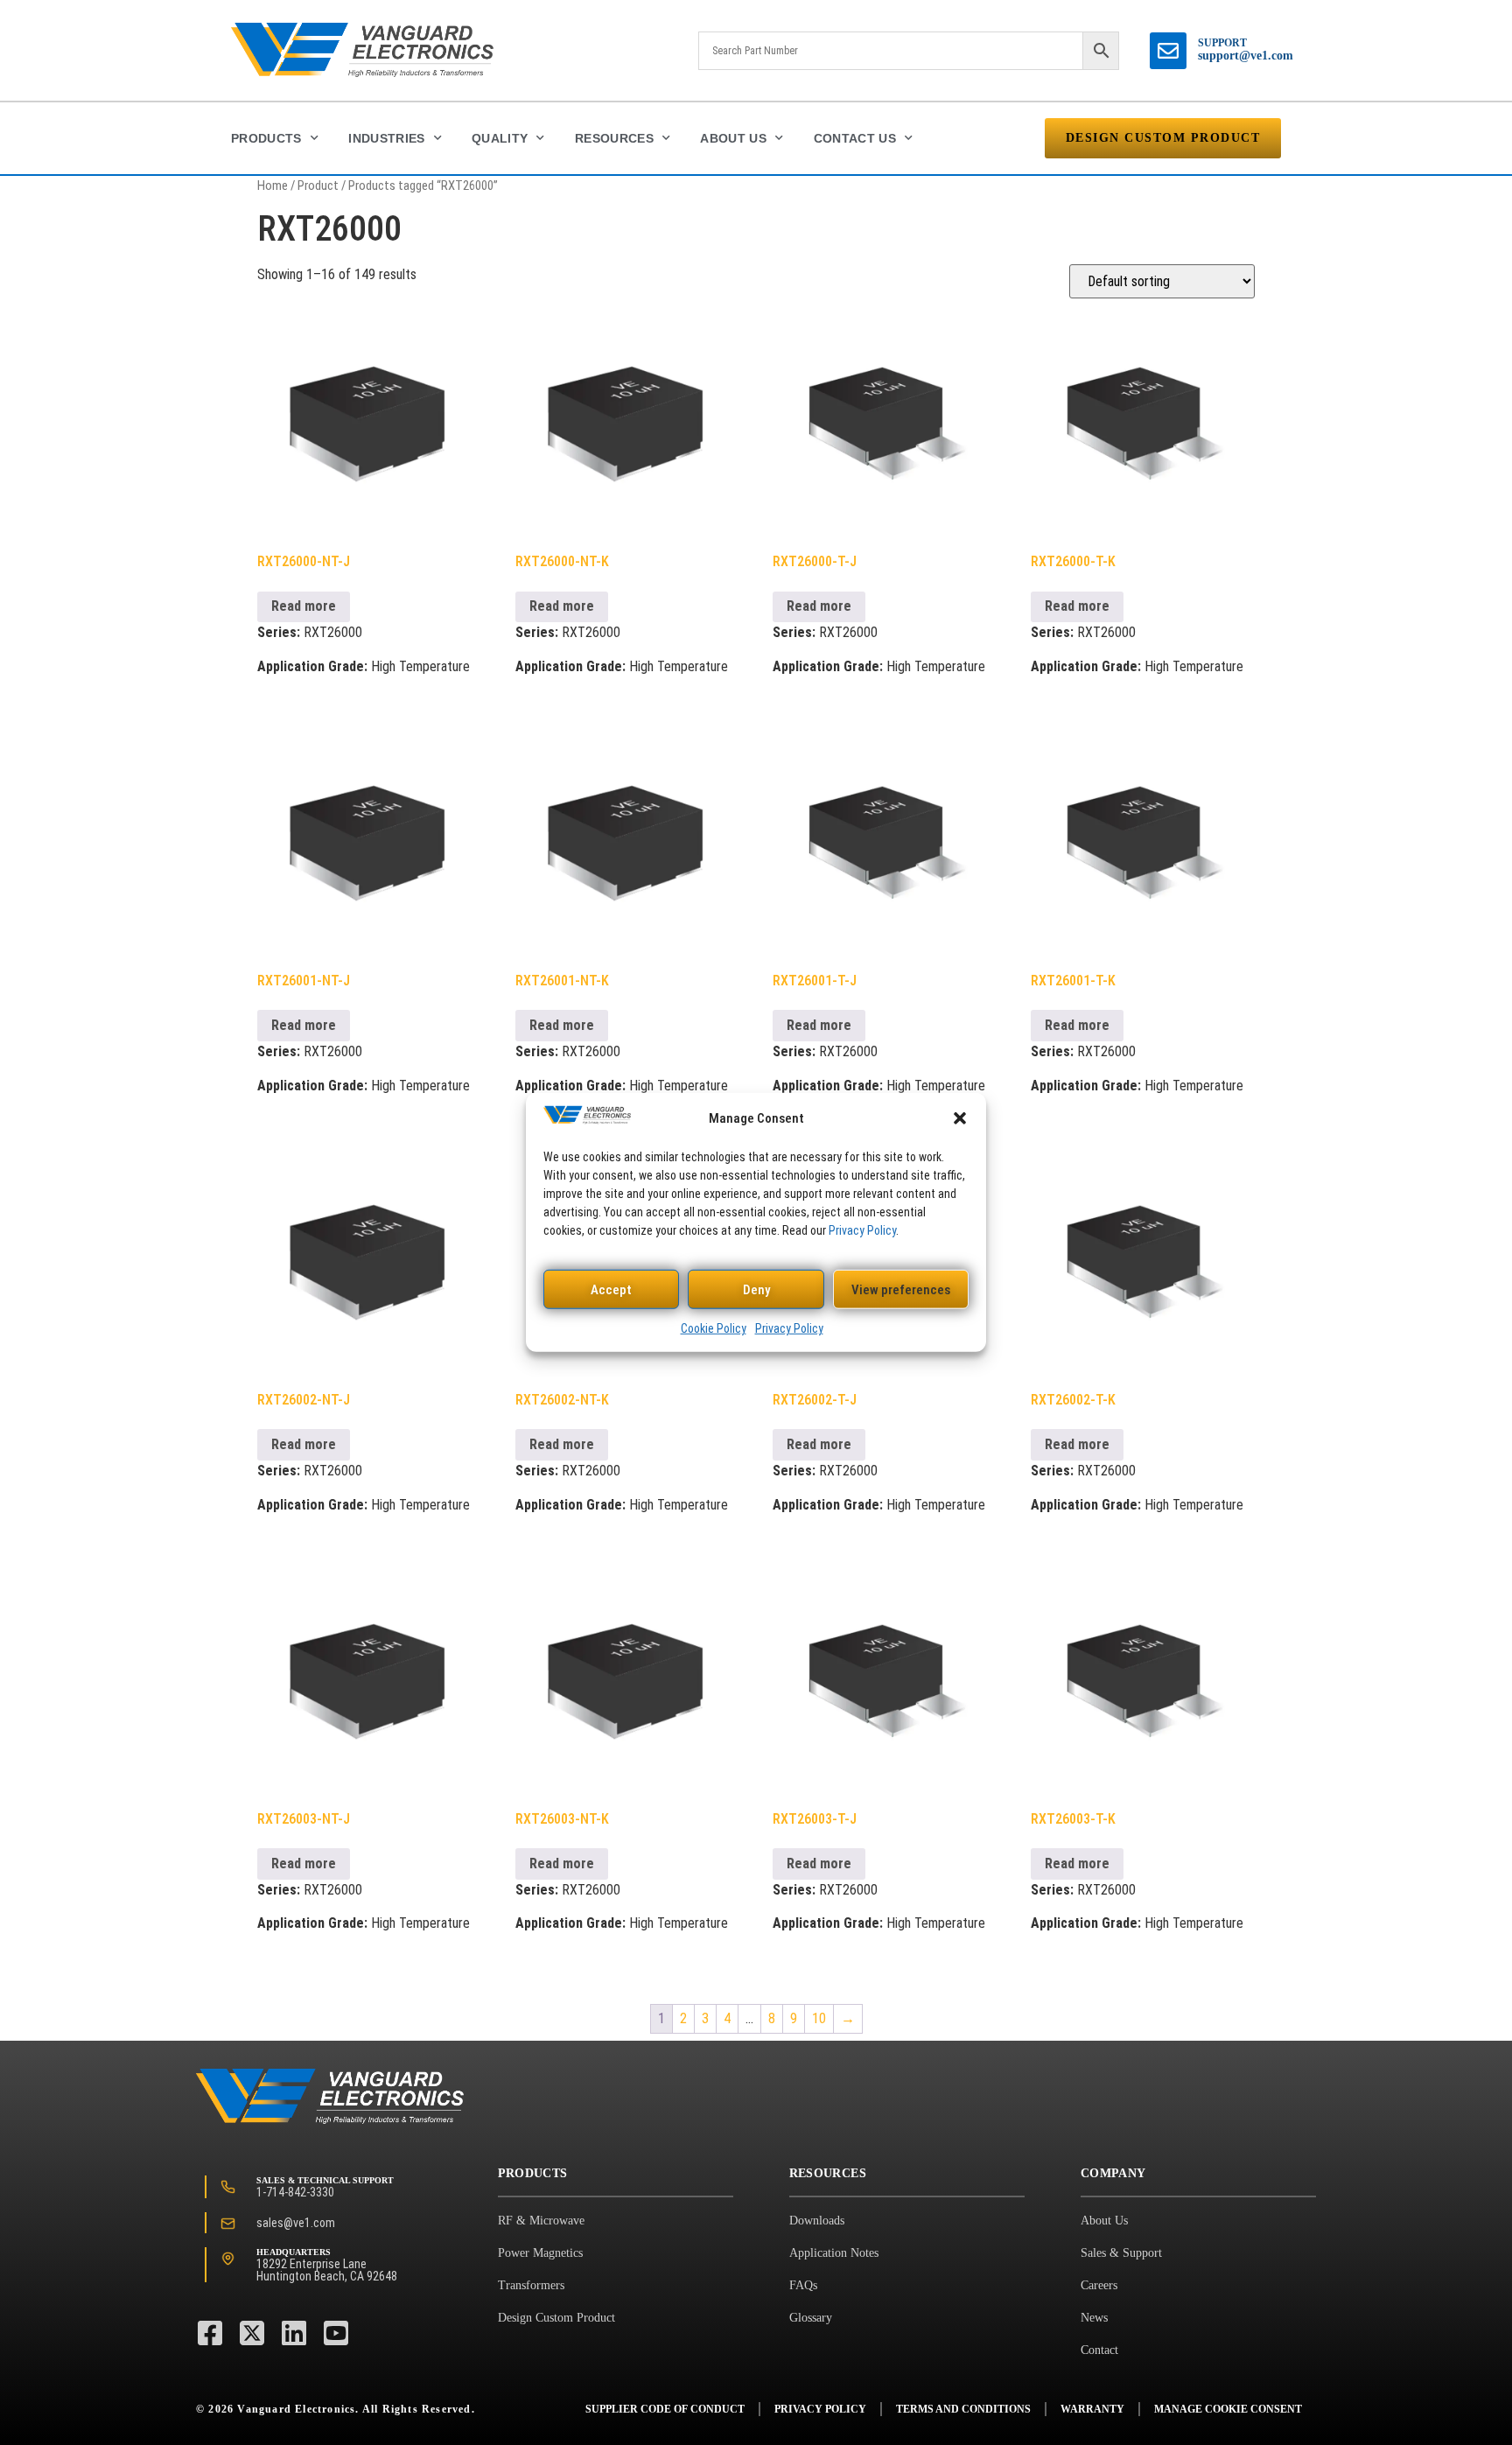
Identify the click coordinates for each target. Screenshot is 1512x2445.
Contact (1099, 2350)
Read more (304, 606)
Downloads (817, 2221)
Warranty (1092, 2409)
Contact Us (855, 138)
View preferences (901, 1290)
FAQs (803, 2285)
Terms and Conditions (963, 2409)
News (1094, 2318)
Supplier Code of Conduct (665, 2409)
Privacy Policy (862, 1230)
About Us (733, 138)
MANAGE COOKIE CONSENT (1228, 2409)
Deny (756, 1290)
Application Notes (834, 2253)
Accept (611, 1290)
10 (819, 2018)
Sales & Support (1121, 2253)
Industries (387, 138)
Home (273, 186)
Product (318, 186)
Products (266, 138)
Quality (500, 138)
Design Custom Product (556, 2318)
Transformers (531, 2285)
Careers (1099, 2285)
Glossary (811, 2318)
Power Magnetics (540, 2253)
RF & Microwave (541, 2221)
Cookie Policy (714, 1328)
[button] (960, 1118)
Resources (614, 138)
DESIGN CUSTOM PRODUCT (1163, 138)
